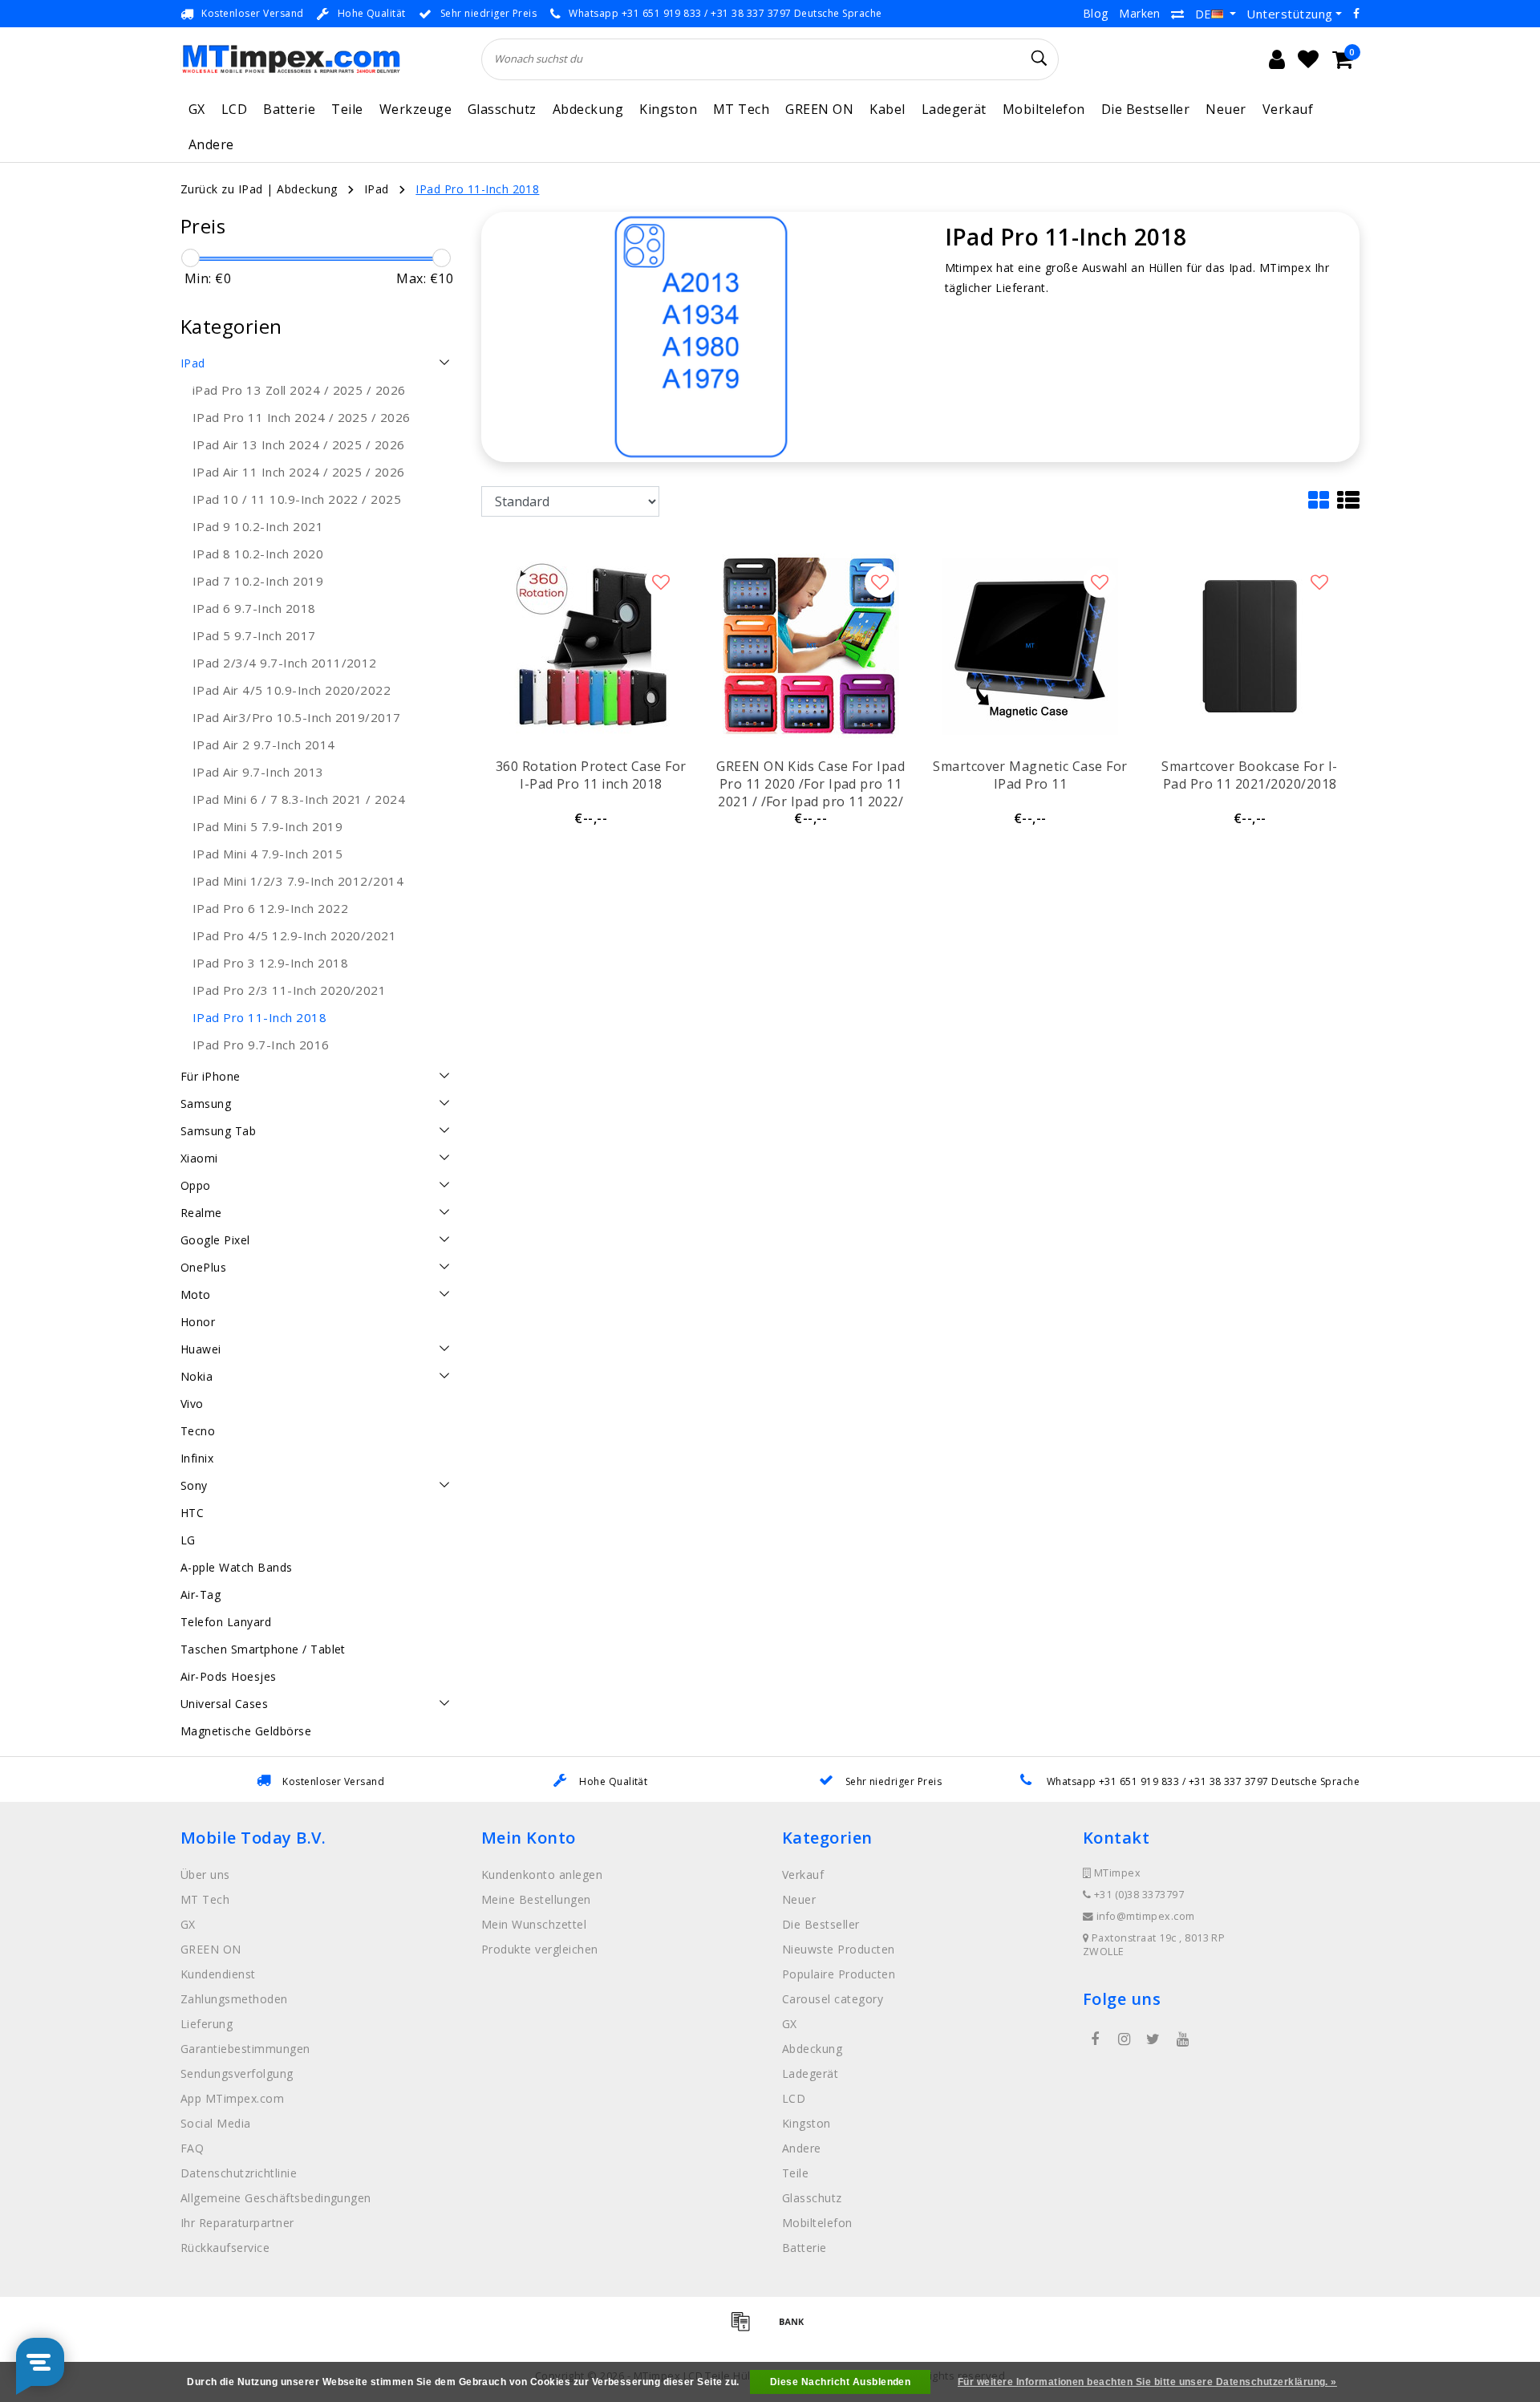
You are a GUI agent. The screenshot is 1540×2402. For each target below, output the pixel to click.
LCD (234, 109)
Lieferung (207, 2024)
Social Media (216, 2123)
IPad (377, 189)
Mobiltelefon (1044, 109)
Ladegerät (954, 109)
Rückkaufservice (225, 2248)
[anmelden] (1277, 59)
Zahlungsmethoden (234, 1999)
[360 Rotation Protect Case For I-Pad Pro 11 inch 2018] (591, 646)
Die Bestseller (1146, 109)
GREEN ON (819, 109)
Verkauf (1288, 109)
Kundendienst (218, 1974)
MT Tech (741, 109)
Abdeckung (588, 109)
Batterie (289, 109)
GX (197, 109)
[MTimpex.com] (291, 59)
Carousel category (833, 1999)
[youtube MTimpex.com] (1182, 2039)
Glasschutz (502, 109)
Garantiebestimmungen (245, 2049)
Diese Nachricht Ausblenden (840, 2382)
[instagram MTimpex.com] (1124, 2039)
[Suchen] (1039, 59)
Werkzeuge (415, 109)
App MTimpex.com (232, 2098)
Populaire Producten (839, 1974)
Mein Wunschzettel (534, 1924)
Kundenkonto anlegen (542, 1875)
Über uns (205, 1875)
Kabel (887, 109)
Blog (1096, 13)
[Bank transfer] (796, 2328)
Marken (1140, 13)
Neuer (1226, 109)
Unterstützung (1289, 14)
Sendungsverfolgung (237, 2073)
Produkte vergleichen (540, 1949)
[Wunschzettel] (1308, 59)
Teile (347, 109)
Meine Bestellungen (536, 1899)
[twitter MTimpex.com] (1153, 2039)
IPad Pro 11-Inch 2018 (477, 189)
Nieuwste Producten (839, 1949)
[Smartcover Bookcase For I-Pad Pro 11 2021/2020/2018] (1250, 646)
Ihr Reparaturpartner (237, 2223)
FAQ (192, 2148)
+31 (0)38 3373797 (1137, 1895)
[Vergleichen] (1177, 14)
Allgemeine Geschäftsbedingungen (276, 2198)
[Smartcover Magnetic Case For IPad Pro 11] (1030, 646)
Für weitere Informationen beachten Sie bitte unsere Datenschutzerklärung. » (1147, 2382)
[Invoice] (746, 2328)
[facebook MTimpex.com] (1095, 2039)
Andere (211, 144)
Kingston (668, 109)
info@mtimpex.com (1146, 1916)
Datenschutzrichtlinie (239, 2173)
